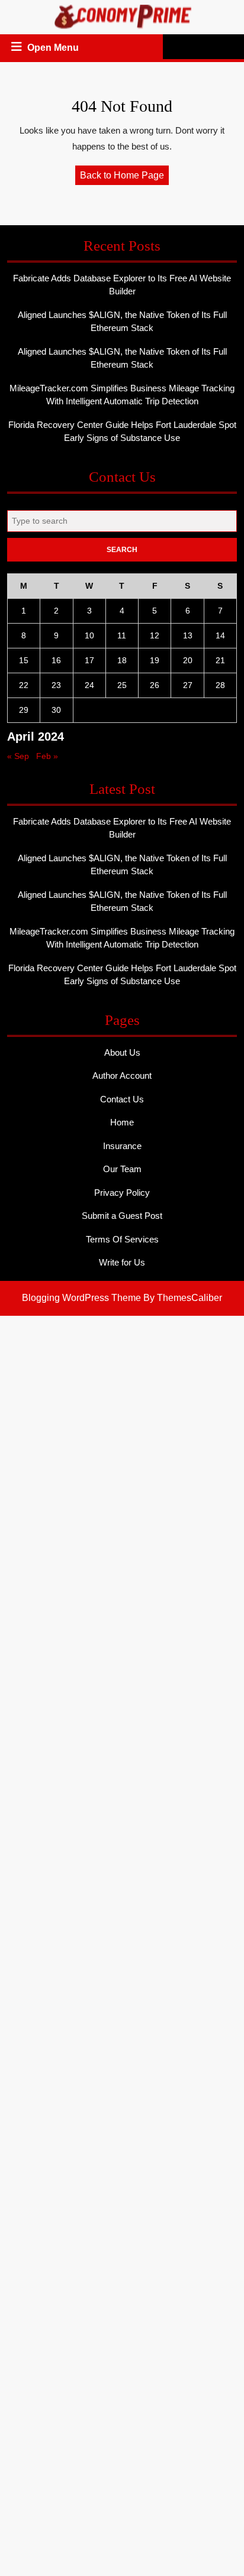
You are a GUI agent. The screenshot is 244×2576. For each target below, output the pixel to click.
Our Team (122, 1169)
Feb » (47, 756)
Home (122, 1122)
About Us (122, 1052)
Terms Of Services (122, 1239)
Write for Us (122, 1262)
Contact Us (122, 1099)
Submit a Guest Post (122, 1216)
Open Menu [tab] (54, 49)
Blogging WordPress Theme (81, 1298)
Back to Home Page (124, 177)
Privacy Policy (122, 1193)
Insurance (122, 1146)
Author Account (122, 1076)
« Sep (18, 756)
